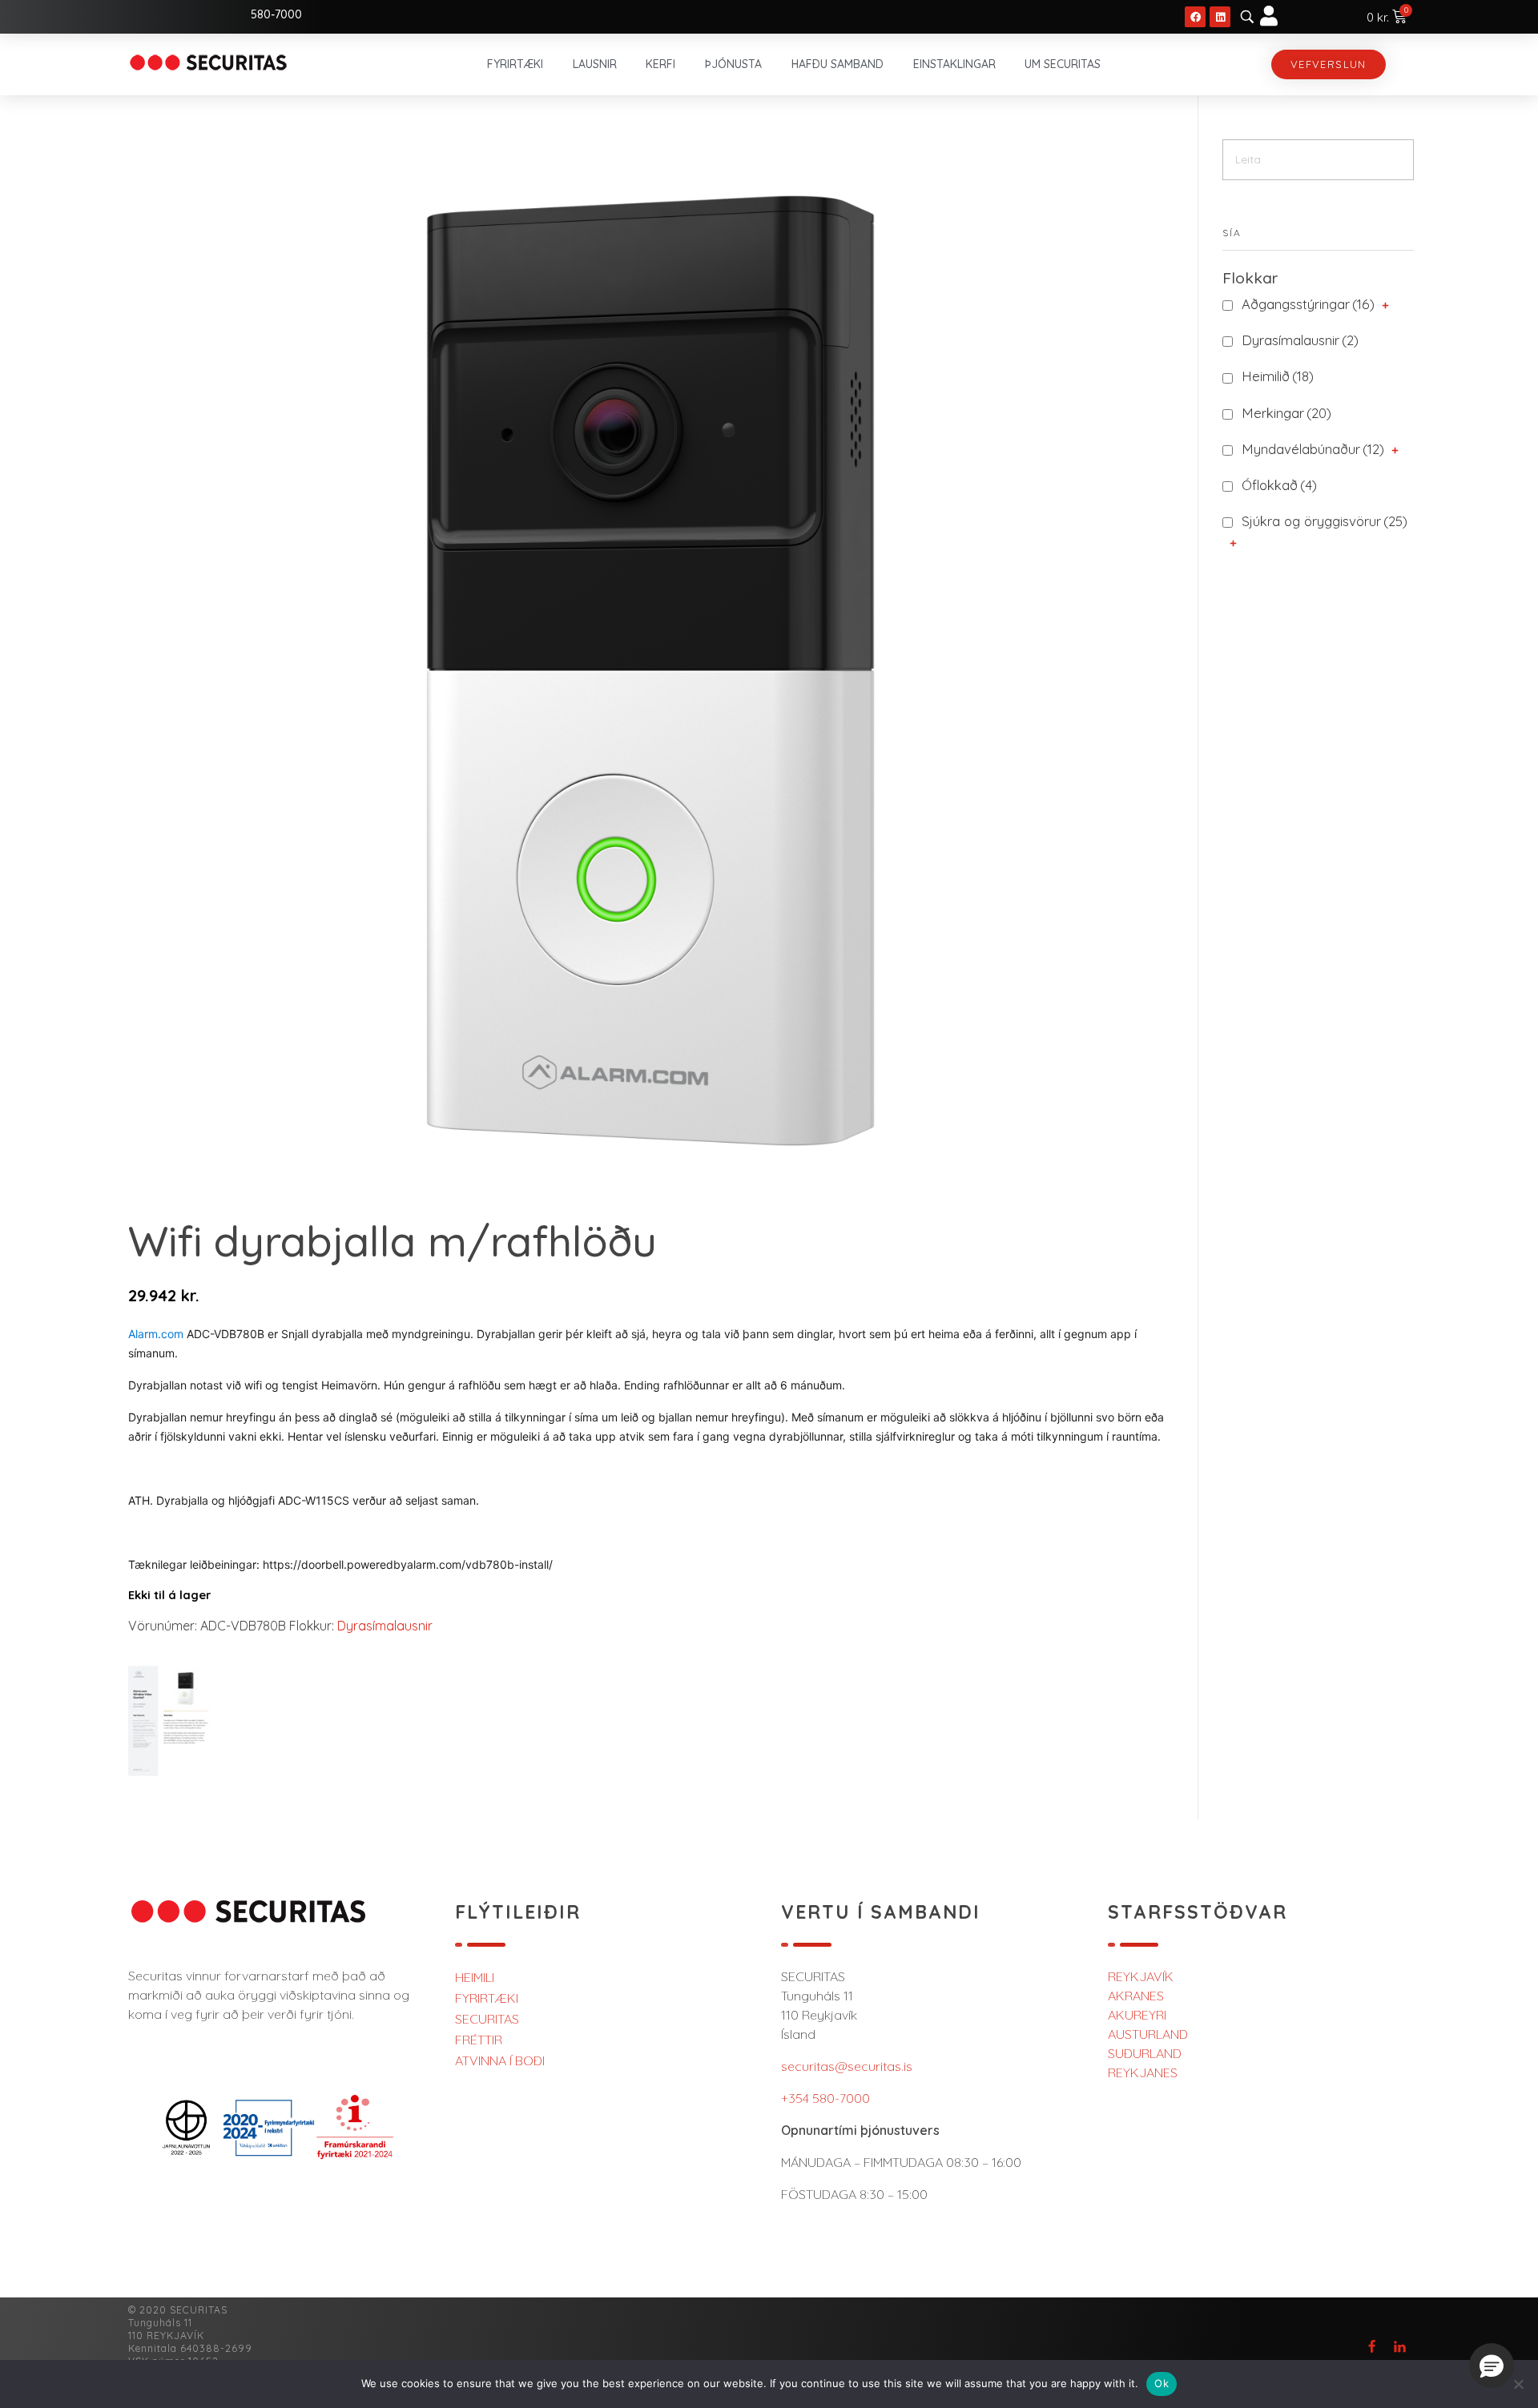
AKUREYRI (1137, 2015)
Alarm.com (156, 1334)
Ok (1162, 2383)
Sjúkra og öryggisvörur (1325, 521)
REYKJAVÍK (1141, 1976)
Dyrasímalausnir (385, 1626)
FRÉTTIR (479, 2040)
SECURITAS (487, 2019)
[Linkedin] (1220, 17)
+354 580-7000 (825, 2098)
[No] (1518, 2384)
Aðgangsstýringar (1308, 304)
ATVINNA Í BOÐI (500, 2060)
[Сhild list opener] (1385, 306)
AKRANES (1136, 1996)
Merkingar (1286, 413)
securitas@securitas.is (847, 2066)
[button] (1492, 2366)
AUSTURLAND (1148, 2034)
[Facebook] (1195, 17)
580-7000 (276, 14)
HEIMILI (475, 1977)
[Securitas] (208, 62)
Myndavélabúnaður (1313, 449)
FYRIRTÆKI (487, 1998)
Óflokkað (1279, 485)
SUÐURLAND (1145, 2053)
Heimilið (1278, 376)
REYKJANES (1143, 2072)
